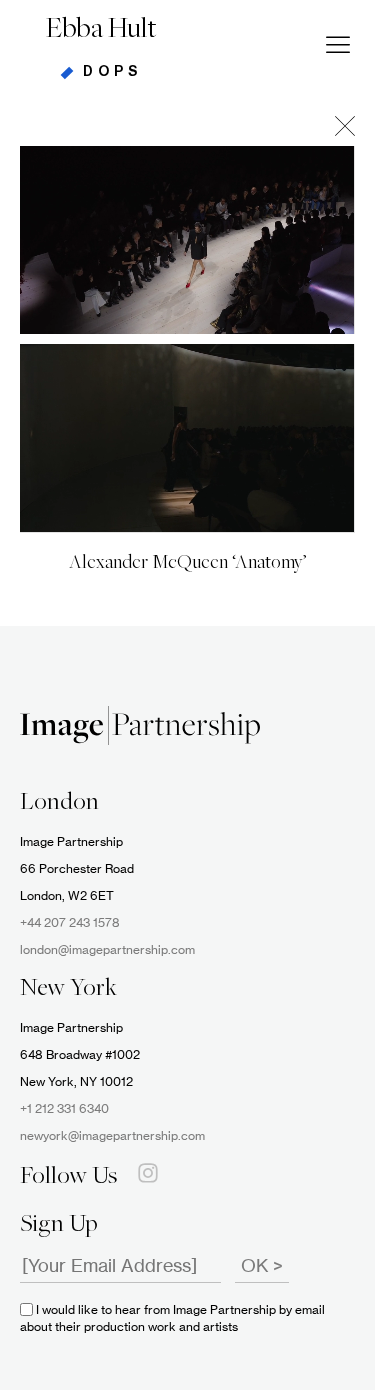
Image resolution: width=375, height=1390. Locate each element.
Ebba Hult (101, 30)
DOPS (112, 72)
